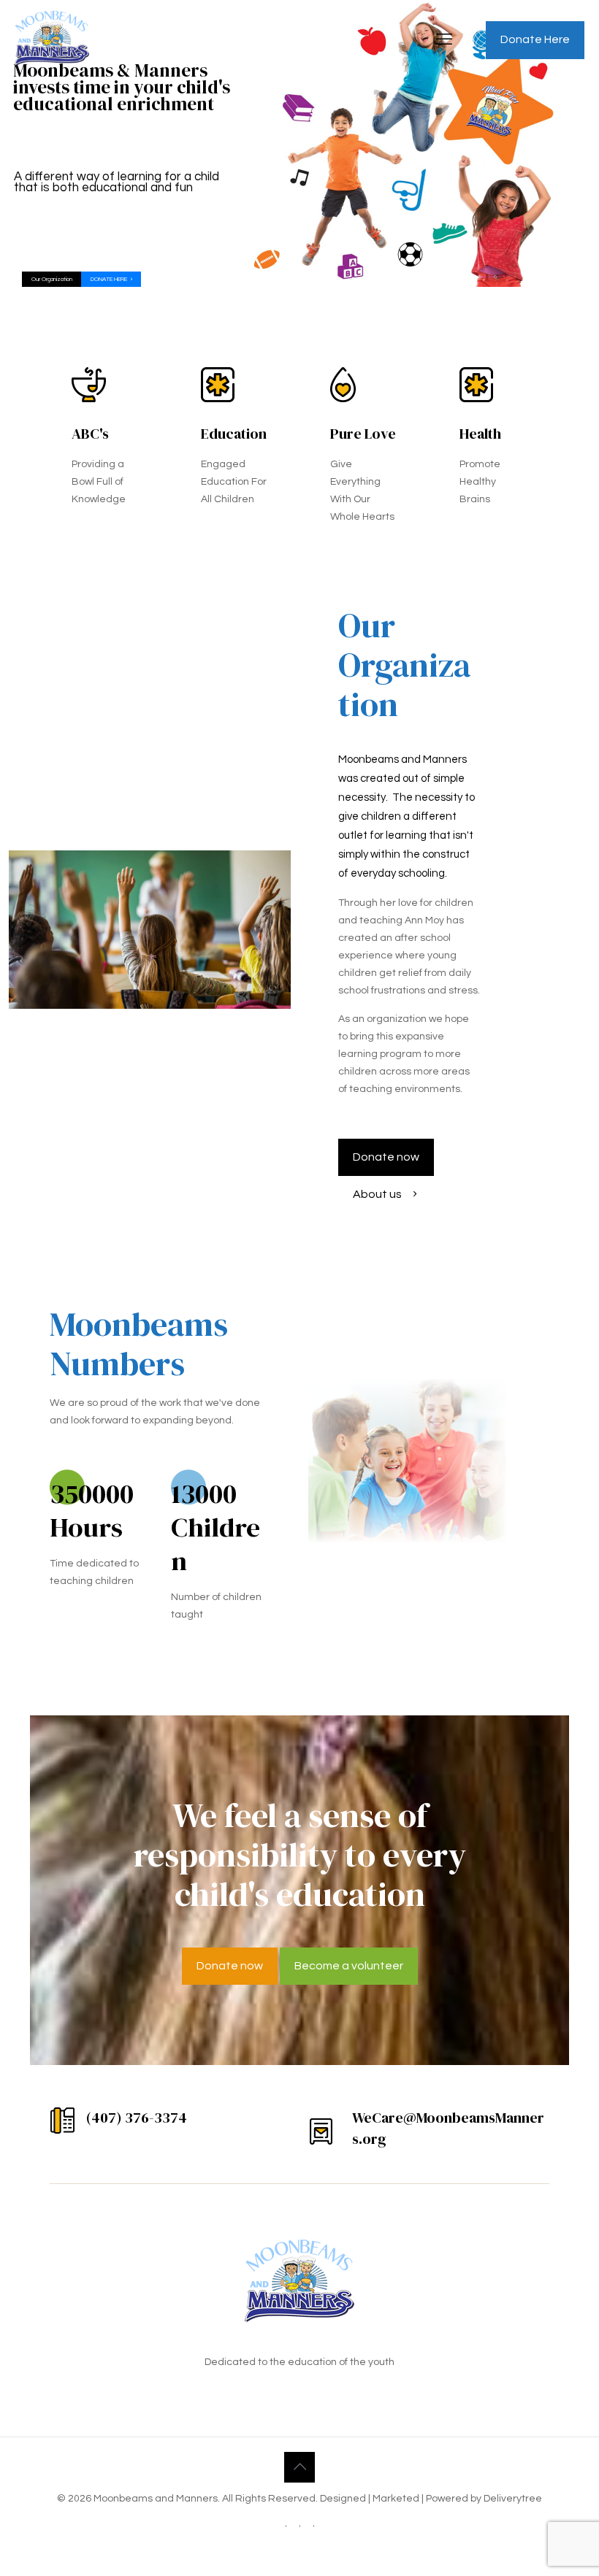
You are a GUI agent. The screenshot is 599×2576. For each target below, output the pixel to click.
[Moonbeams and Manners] (52, 40)
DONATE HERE (110, 279)
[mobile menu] (444, 40)
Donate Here (535, 39)
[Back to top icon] (299, 2467)
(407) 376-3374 (137, 2118)
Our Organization (52, 279)
